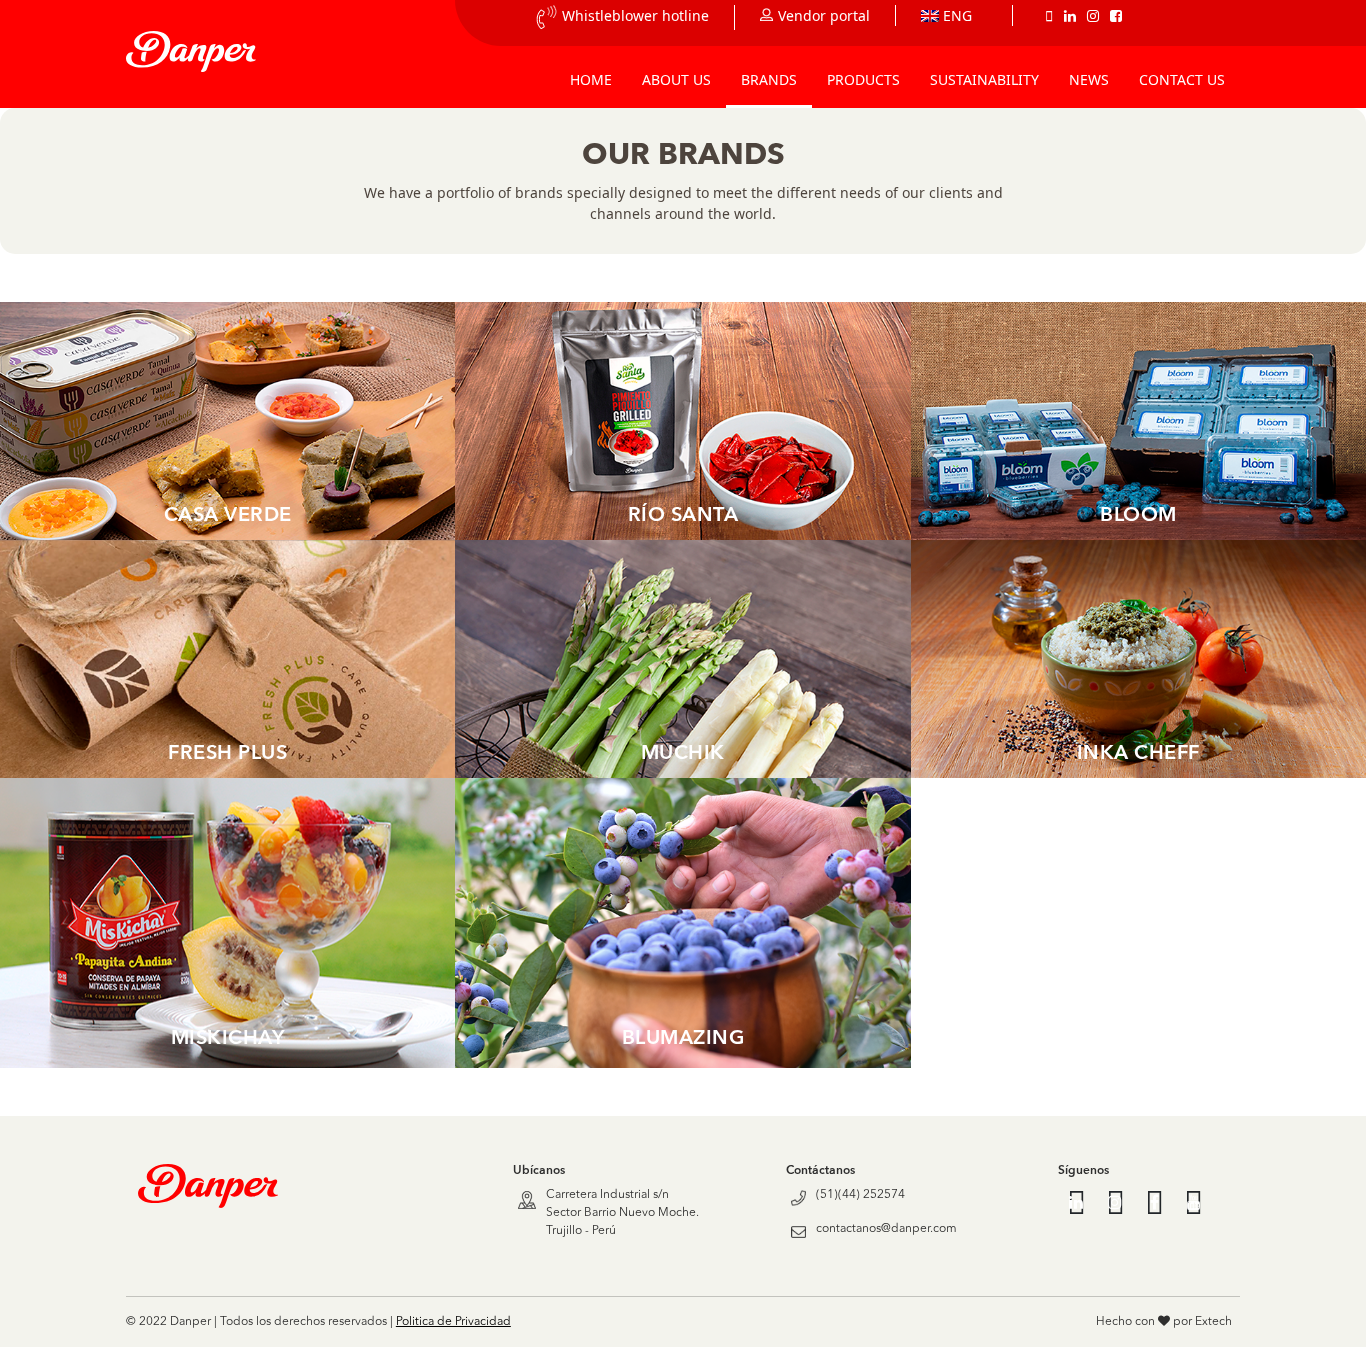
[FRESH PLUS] (227, 658)
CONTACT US (1182, 79)
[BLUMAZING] (682, 921)
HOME (591, 79)
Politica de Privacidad (453, 1322)
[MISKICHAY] (227, 921)
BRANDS (769, 79)
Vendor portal (824, 15)
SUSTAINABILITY (984, 79)
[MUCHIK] (682, 658)
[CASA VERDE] (227, 419)
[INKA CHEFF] (1138, 658)
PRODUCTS (863, 79)
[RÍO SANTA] (682, 419)
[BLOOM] (1138, 419)
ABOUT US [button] (676, 79)
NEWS (1089, 79)
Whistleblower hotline (635, 15)
